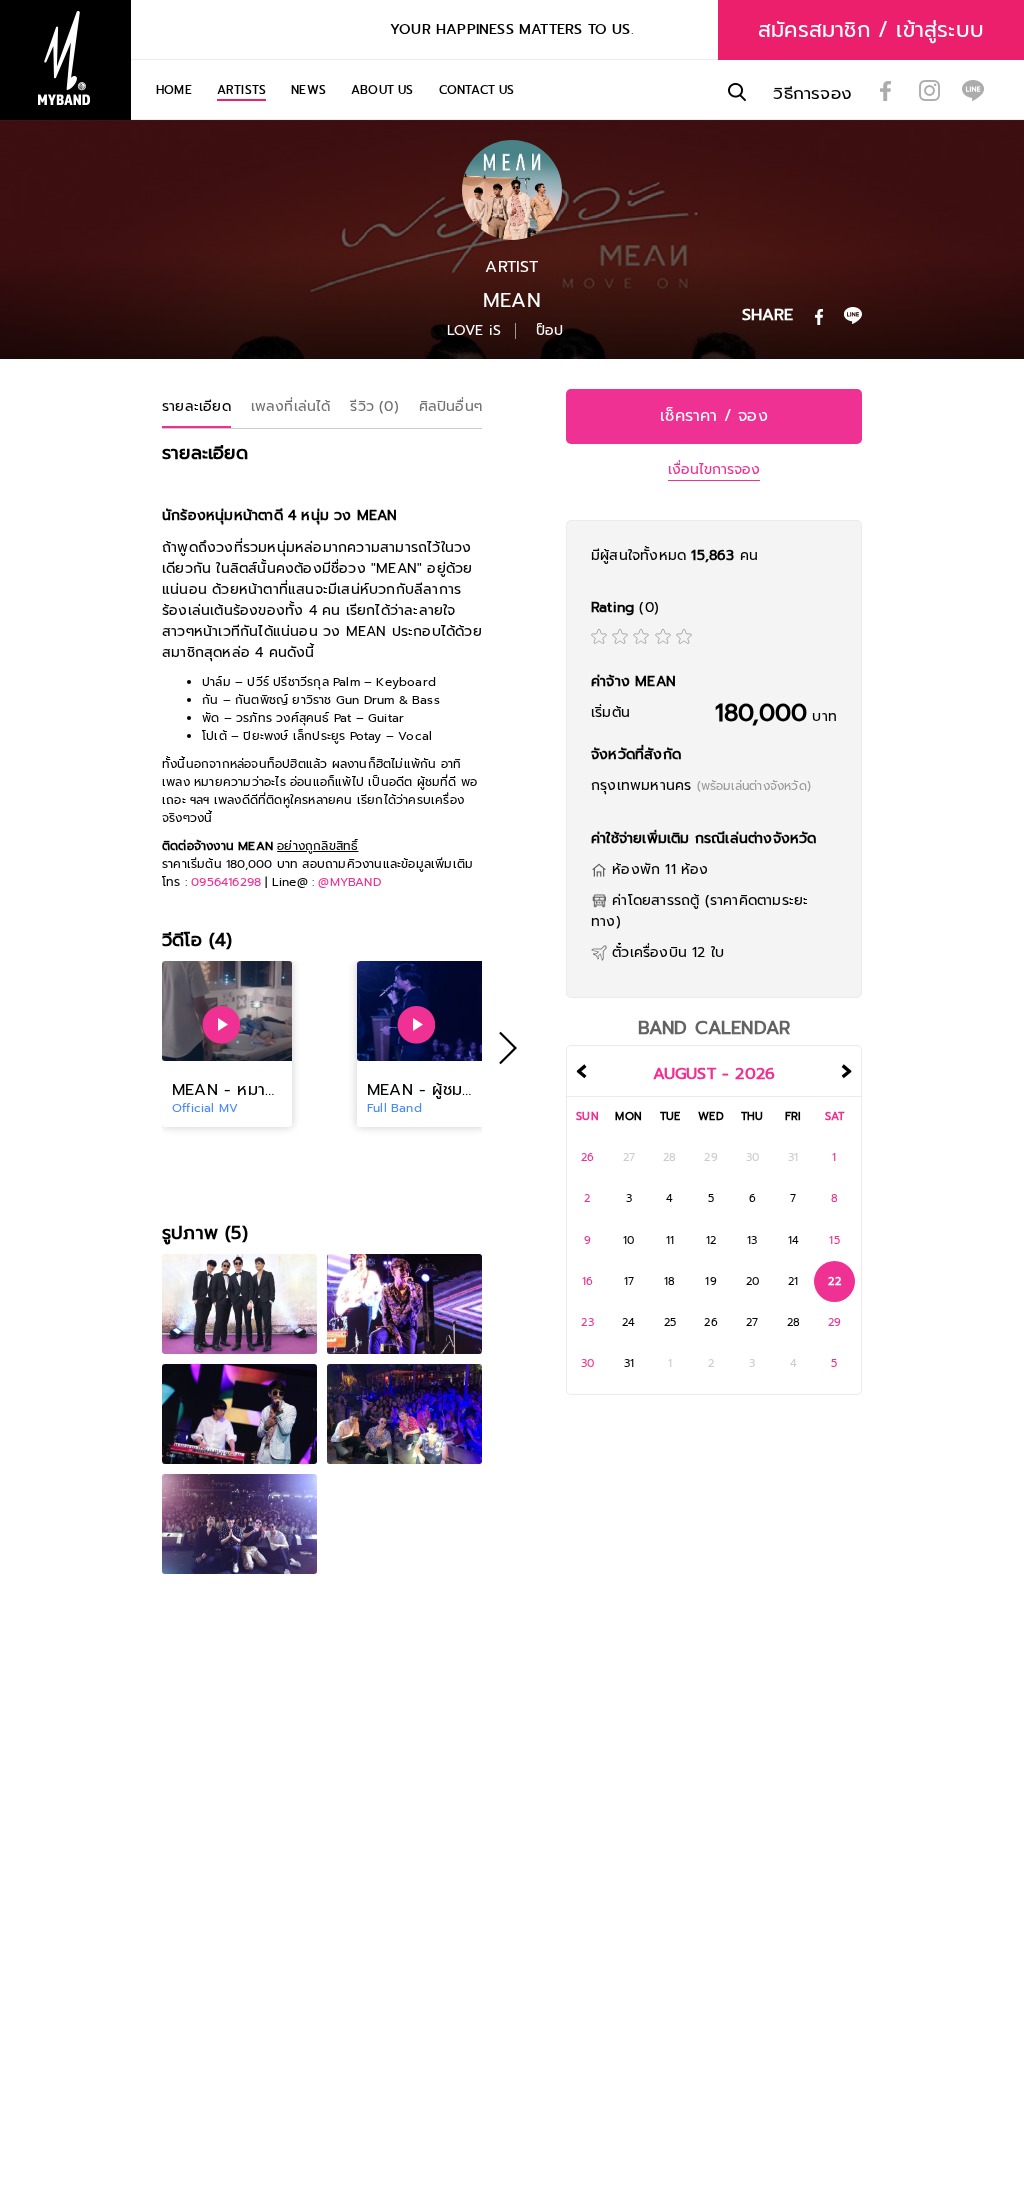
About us (382, 90)
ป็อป (550, 331)
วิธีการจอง (812, 93)
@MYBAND (349, 882)
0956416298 (226, 882)
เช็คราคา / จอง (714, 416)
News (308, 90)
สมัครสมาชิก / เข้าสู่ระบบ (871, 30)
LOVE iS (474, 331)
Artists (241, 90)
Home (174, 90)
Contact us (477, 90)
